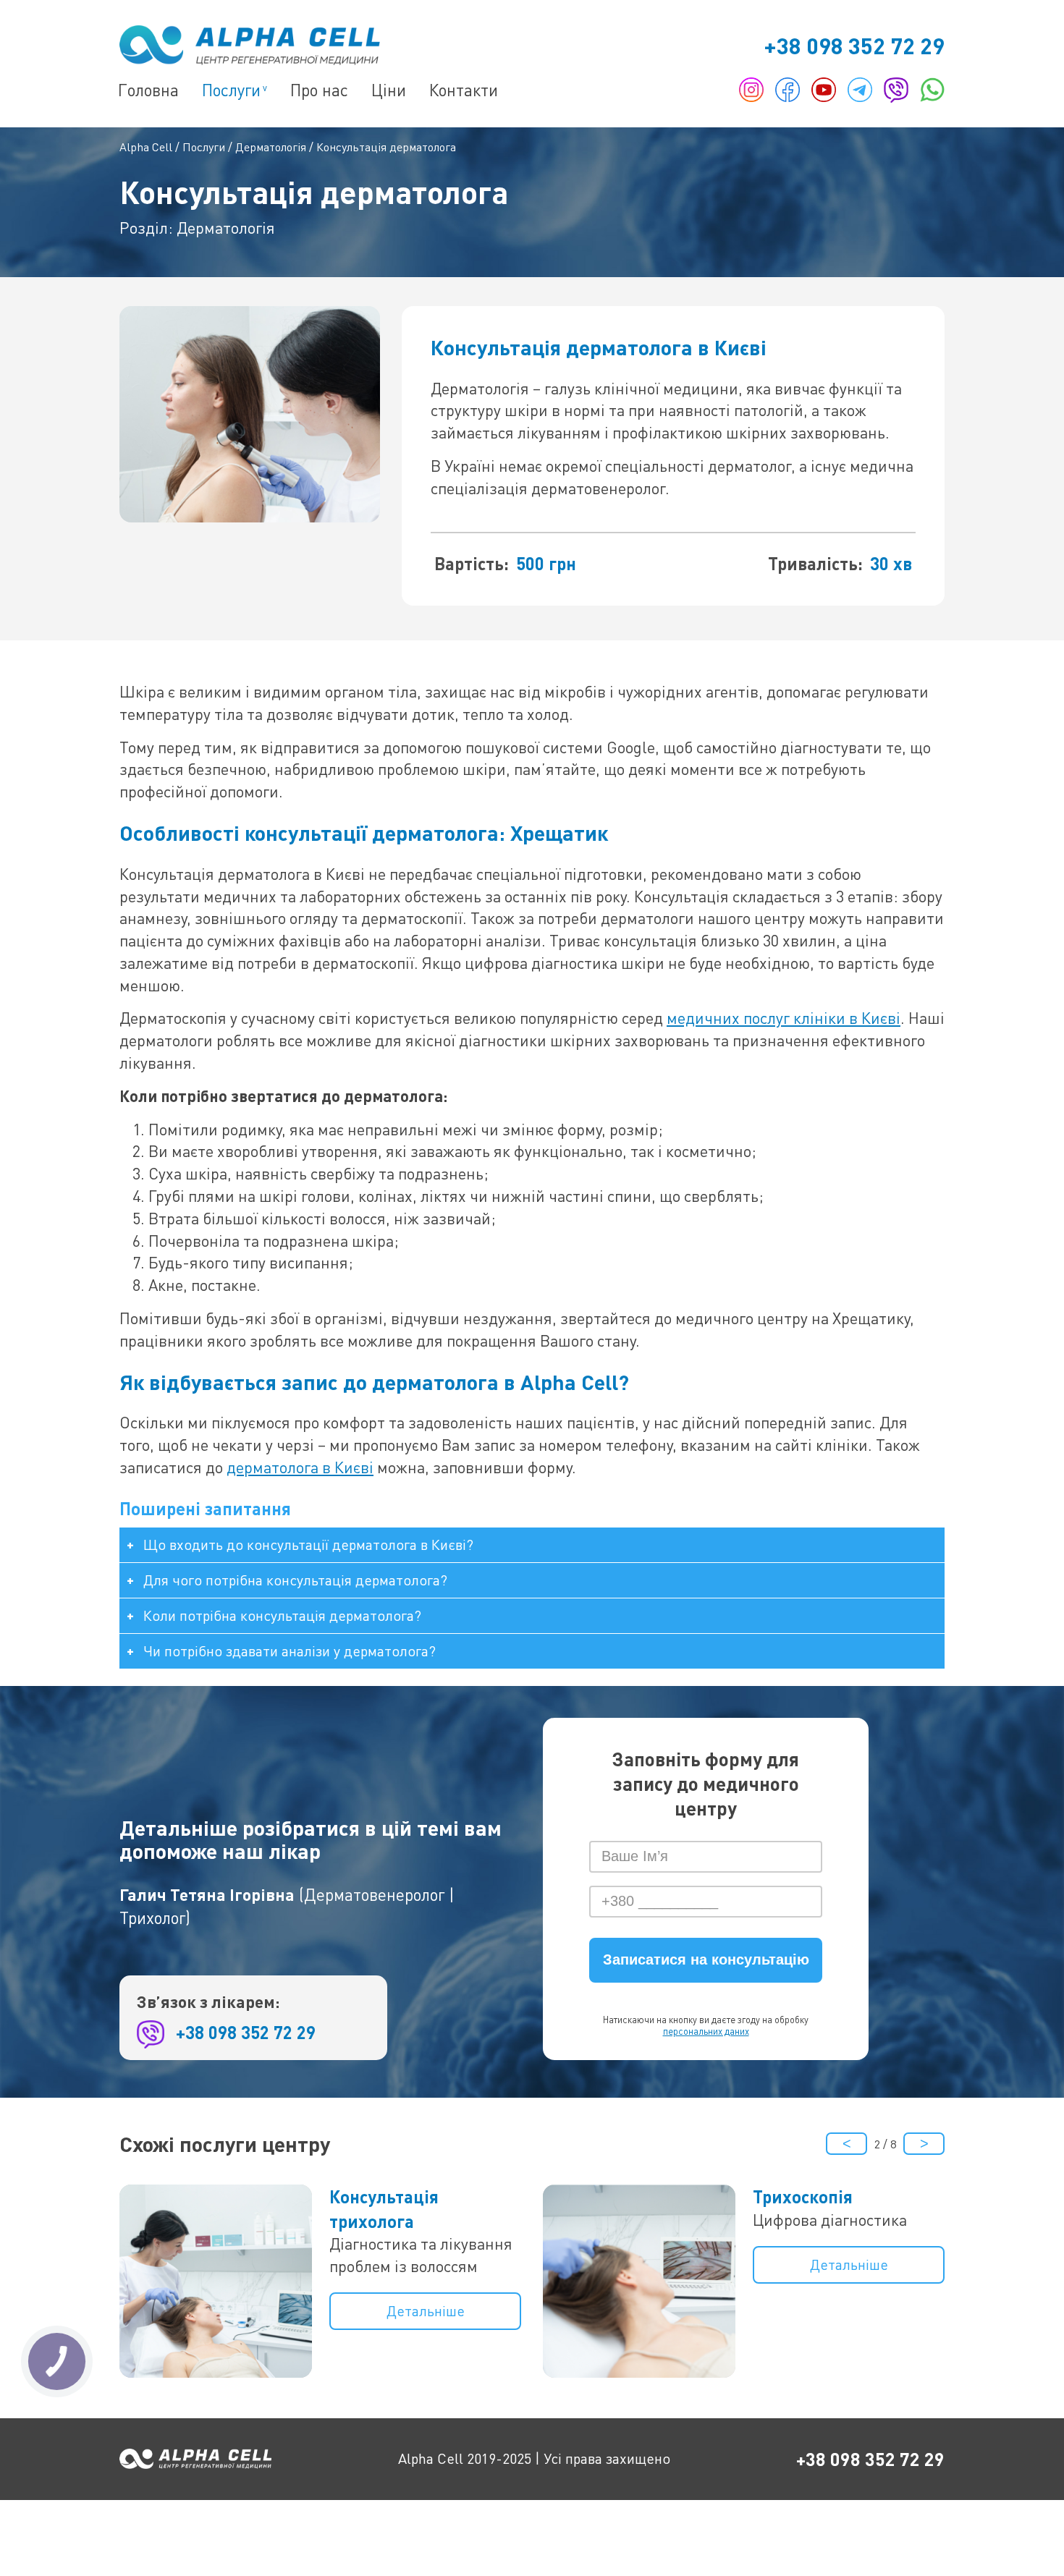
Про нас (319, 90)
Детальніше (426, 2311)
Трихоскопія (803, 2196)
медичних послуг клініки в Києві (784, 1018)
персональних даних (706, 2031)
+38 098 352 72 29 (854, 45)
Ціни (389, 90)
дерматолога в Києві (300, 1467)
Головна (148, 90)
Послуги (231, 90)
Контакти (464, 90)
